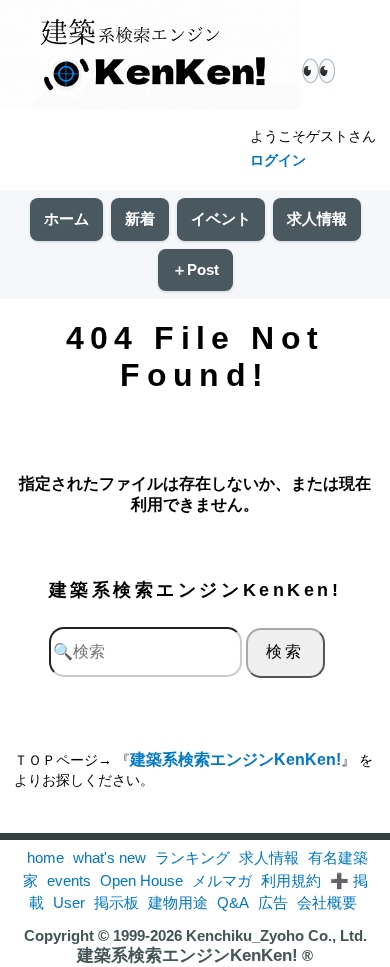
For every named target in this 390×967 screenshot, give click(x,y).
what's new (109, 857)
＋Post (195, 269)
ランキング (192, 857)
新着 (140, 218)
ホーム (66, 218)
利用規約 (291, 880)
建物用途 (178, 902)
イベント (221, 218)
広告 (273, 902)
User (69, 902)
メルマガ (222, 880)
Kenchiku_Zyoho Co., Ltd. (276, 935)
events (69, 880)
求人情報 (317, 218)
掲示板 (116, 902)
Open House (141, 880)
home (45, 857)
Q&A (233, 902)
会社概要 (327, 902)
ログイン (278, 160)
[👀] (150, 56)
